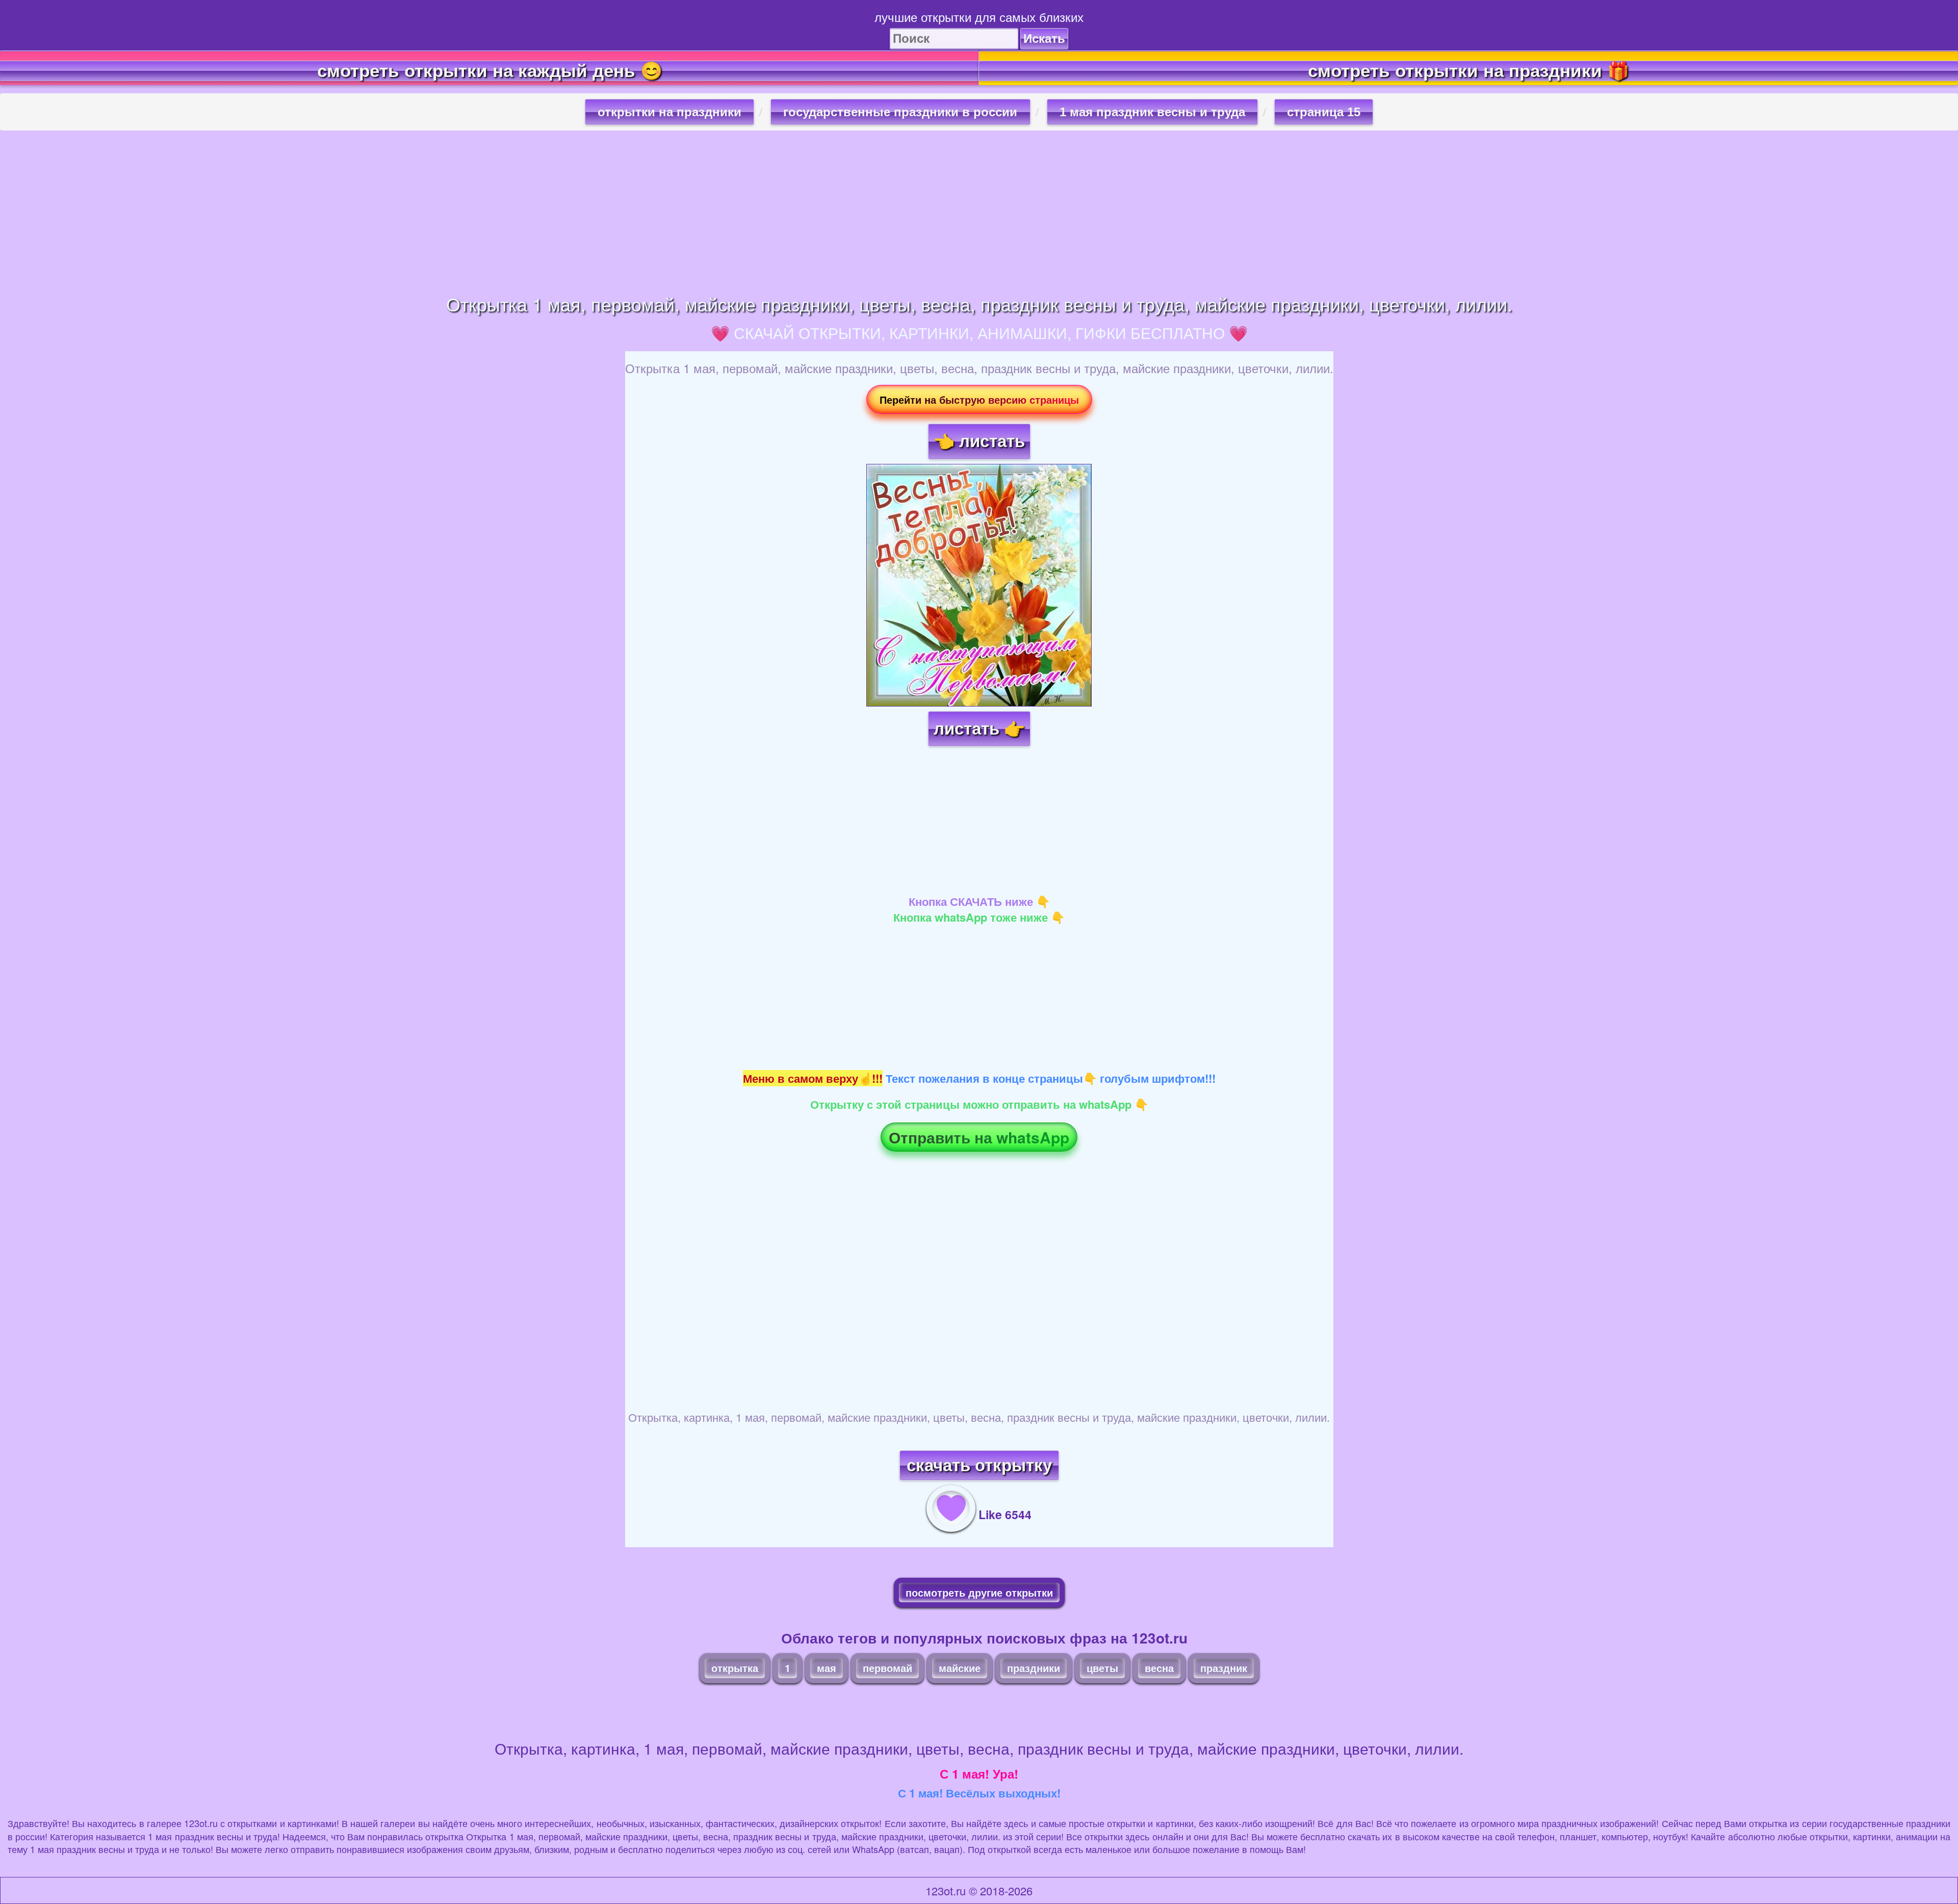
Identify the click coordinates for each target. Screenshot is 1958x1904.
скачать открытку (979, 1465)
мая (827, 1668)
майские (960, 1668)
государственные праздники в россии (900, 112)
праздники (1034, 1668)
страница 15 (1324, 112)
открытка (735, 1668)
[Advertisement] (979, 212)
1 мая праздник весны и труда (1152, 112)
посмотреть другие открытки (979, 1592)
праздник (1224, 1668)
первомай (887, 1668)
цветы (1102, 1668)
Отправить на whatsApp (979, 1137)
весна (1159, 1668)
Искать (1044, 38)
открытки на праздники (669, 112)
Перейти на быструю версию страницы (979, 399)
